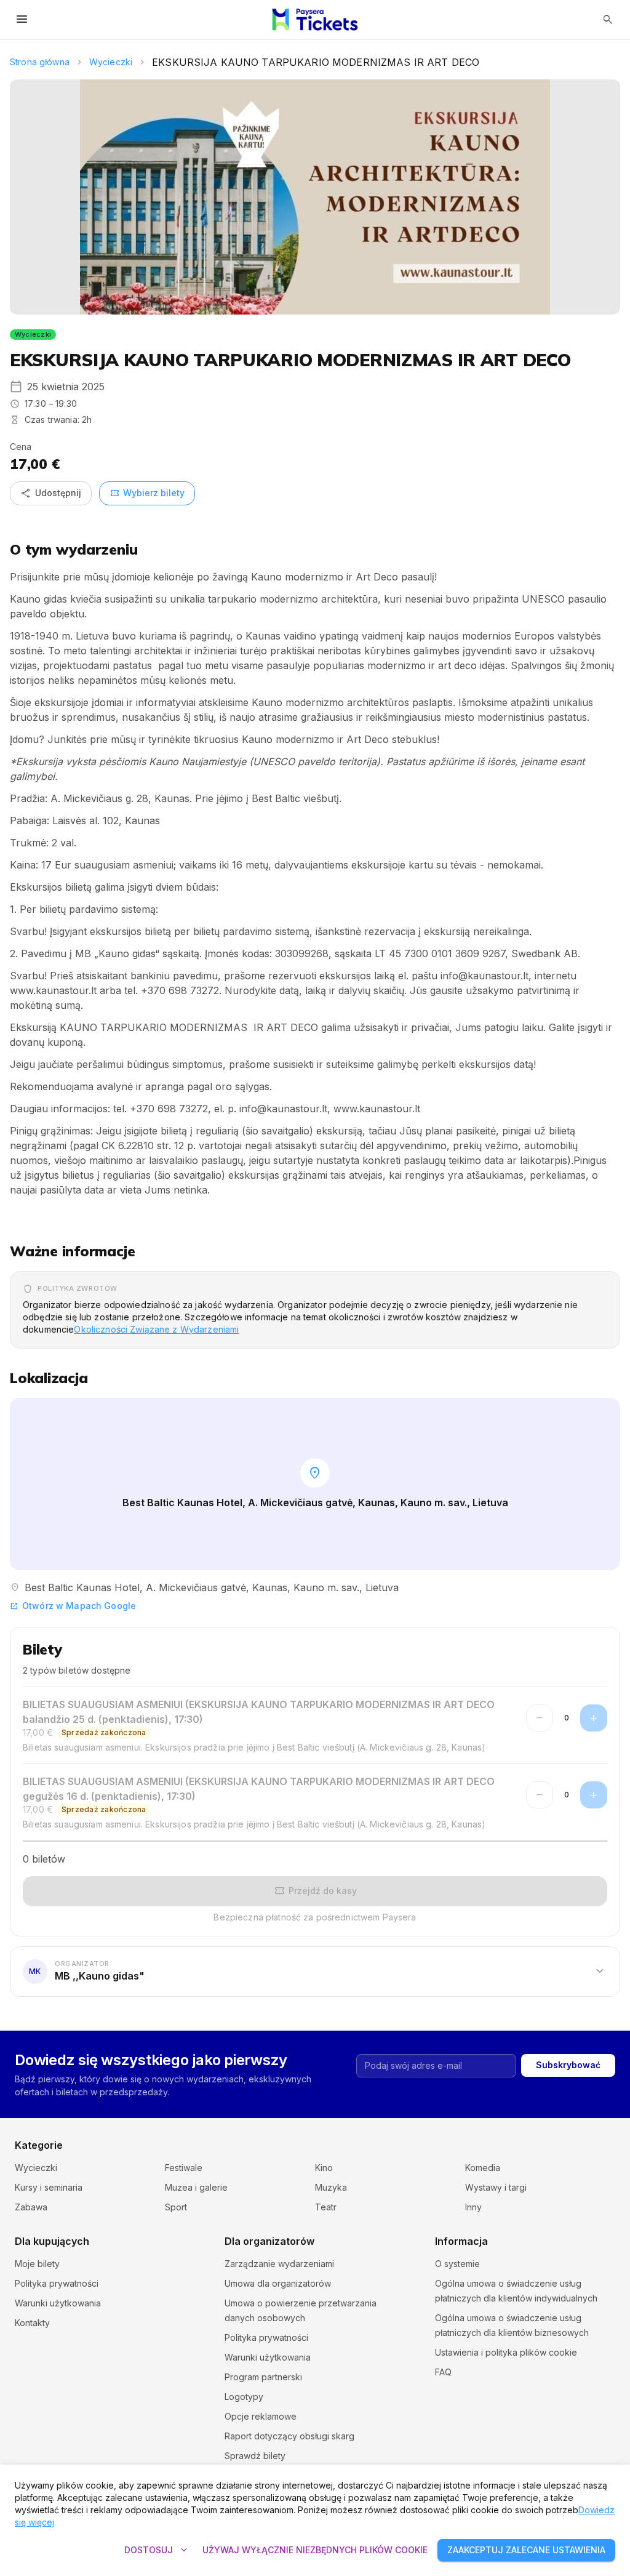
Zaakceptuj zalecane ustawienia (526, 2550)
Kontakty (32, 2323)
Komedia (483, 2168)
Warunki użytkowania (58, 2303)
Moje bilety (37, 2264)
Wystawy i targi (496, 2187)
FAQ (443, 2372)
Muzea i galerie (196, 2187)
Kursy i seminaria (49, 2187)
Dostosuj (157, 2550)
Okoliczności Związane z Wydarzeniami (156, 1329)
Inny (473, 2207)
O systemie (457, 2264)
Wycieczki (111, 62)
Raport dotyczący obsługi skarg (289, 2436)
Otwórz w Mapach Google (73, 1606)
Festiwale (184, 2168)
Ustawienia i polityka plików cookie (506, 2352)
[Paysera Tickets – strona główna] (315, 20)
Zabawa (31, 2207)
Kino (324, 2168)
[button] (315, 1971)
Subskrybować (568, 2065)
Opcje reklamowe (261, 2416)
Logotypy (244, 2397)
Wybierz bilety (147, 493)
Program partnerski (263, 2377)
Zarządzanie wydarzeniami (279, 2264)
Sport (176, 2207)
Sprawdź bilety (255, 2456)
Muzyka (331, 2187)
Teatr (326, 2207)
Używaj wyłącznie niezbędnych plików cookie (315, 2550)
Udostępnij (51, 493)
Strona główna (40, 62)
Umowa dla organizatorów (278, 2283)
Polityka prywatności (57, 2283)
